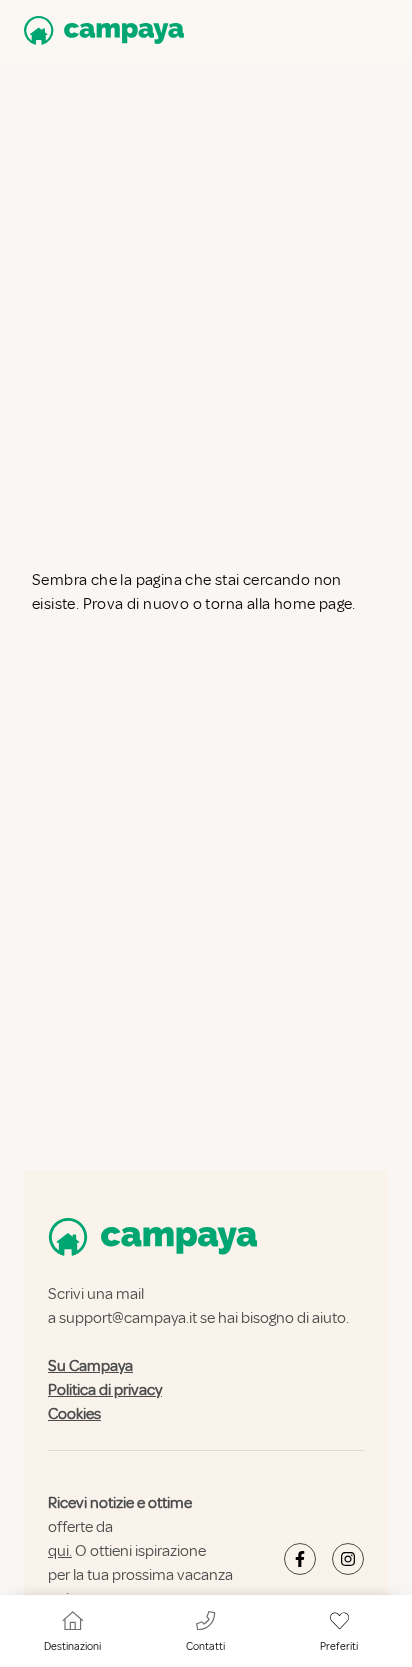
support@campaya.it (128, 1318)
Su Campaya (90, 1366)
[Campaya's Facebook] (300, 1559)
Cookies (74, 1414)
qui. (60, 1551)
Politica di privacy (105, 1390)
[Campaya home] (100, 30)
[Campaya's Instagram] (348, 1559)
